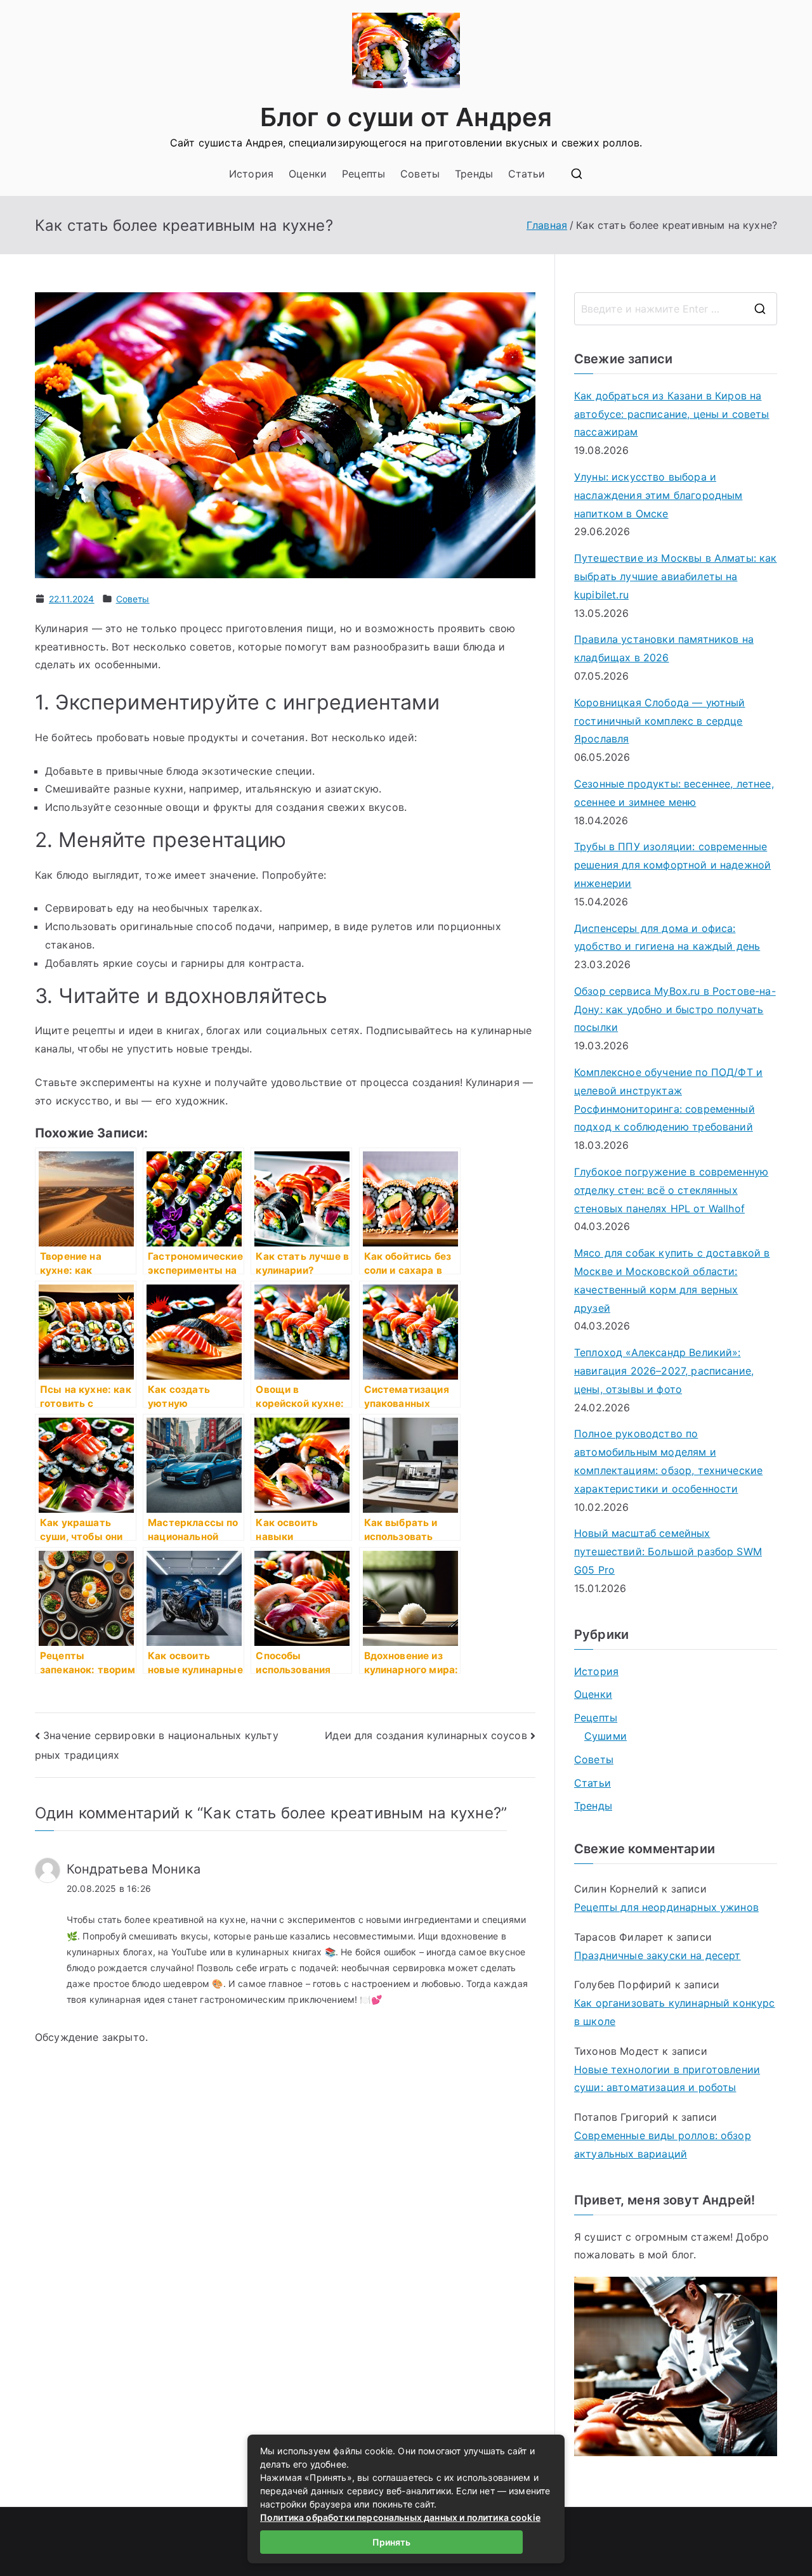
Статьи (527, 174)
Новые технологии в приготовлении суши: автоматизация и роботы (667, 2079)
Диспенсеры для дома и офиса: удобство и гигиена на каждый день (667, 937)
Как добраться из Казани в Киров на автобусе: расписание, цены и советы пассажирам (672, 414)
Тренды (474, 174)
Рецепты (363, 174)
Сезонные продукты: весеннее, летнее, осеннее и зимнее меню (674, 793)
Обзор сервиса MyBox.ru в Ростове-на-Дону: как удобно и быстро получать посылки (675, 1009)
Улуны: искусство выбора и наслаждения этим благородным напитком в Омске (658, 495)
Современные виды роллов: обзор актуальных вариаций (663, 2145)
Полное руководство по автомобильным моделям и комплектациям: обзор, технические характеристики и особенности (668, 1461)
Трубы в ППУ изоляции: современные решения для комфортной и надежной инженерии (672, 865)
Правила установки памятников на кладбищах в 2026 (664, 648)
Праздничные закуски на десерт (658, 1955)
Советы (420, 174)
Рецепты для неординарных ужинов (666, 1907)
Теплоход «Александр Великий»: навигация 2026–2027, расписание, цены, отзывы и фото (664, 1371)
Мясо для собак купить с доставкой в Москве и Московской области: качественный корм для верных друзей (672, 1280)
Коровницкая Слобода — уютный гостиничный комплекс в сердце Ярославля (659, 721)
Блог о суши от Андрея (406, 117)
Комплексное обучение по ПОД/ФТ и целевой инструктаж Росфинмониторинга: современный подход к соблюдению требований (668, 1099)
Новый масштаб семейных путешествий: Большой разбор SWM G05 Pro (668, 1551)
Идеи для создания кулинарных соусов (426, 1735)
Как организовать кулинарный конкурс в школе (675, 2012)
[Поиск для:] (676, 309)
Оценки (308, 174)
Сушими (606, 1736)
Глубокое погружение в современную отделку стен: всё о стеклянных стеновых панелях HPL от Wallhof (671, 1190)
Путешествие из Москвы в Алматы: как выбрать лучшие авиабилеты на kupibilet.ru (676, 576)
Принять (391, 2542)
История (251, 174)
